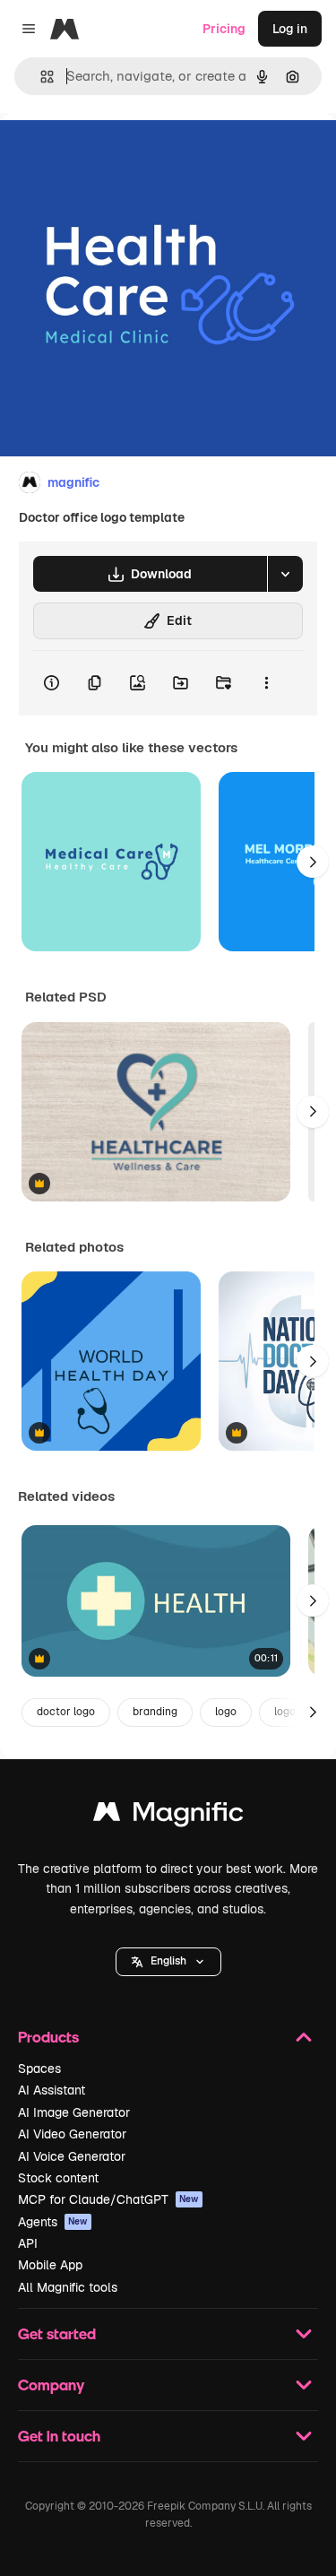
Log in (290, 29)
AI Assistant (52, 2090)
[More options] (266, 683)
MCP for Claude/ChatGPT (108, 2199)
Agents (53, 2222)
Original (115, 154)
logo (226, 1712)
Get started (57, 2333)
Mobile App (50, 2265)
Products (48, 2037)
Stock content (58, 2178)
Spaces (39, 2069)
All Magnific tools (68, 2287)
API (28, 2243)
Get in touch (59, 2436)
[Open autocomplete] (40, 77)
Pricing (224, 29)
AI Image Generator (74, 2112)
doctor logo (66, 1712)
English (168, 1961)
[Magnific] (168, 1816)
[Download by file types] (285, 574)
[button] (168, 1962)
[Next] (313, 862)
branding (155, 1712)
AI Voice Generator (72, 2156)
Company (51, 2385)
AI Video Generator (72, 2134)
